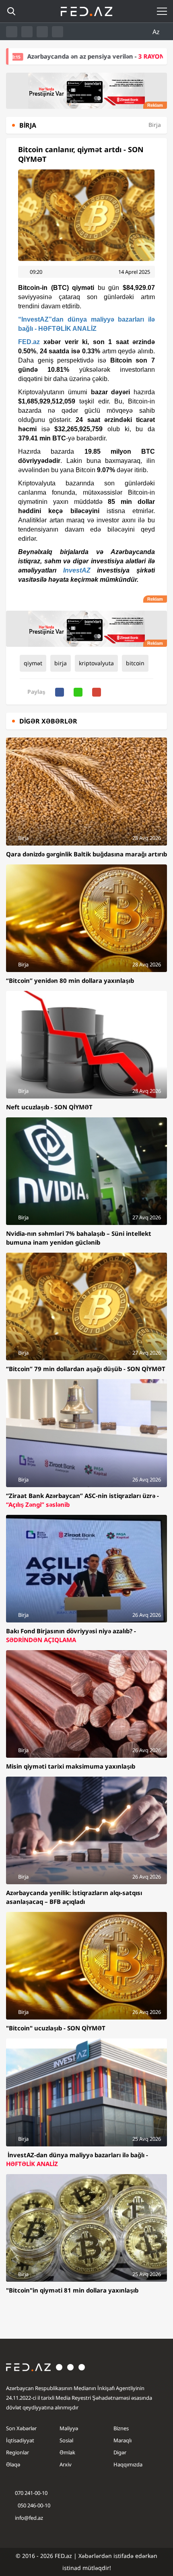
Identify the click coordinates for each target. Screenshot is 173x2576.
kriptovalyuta (96, 663)
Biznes (121, 2428)
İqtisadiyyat (20, 2440)
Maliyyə (69, 2428)
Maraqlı (123, 2440)
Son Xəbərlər (21, 2428)
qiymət (33, 663)
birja (61, 663)
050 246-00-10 (33, 2505)
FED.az (29, 342)
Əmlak (67, 2452)
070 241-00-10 (31, 2493)
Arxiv (66, 2464)
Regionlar (18, 2452)
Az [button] (157, 32)
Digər (120, 2452)
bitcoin (135, 663)
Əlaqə (13, 2464)
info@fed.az (29, 2518)
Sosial (66, 2440)
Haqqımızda (128, 2464)
